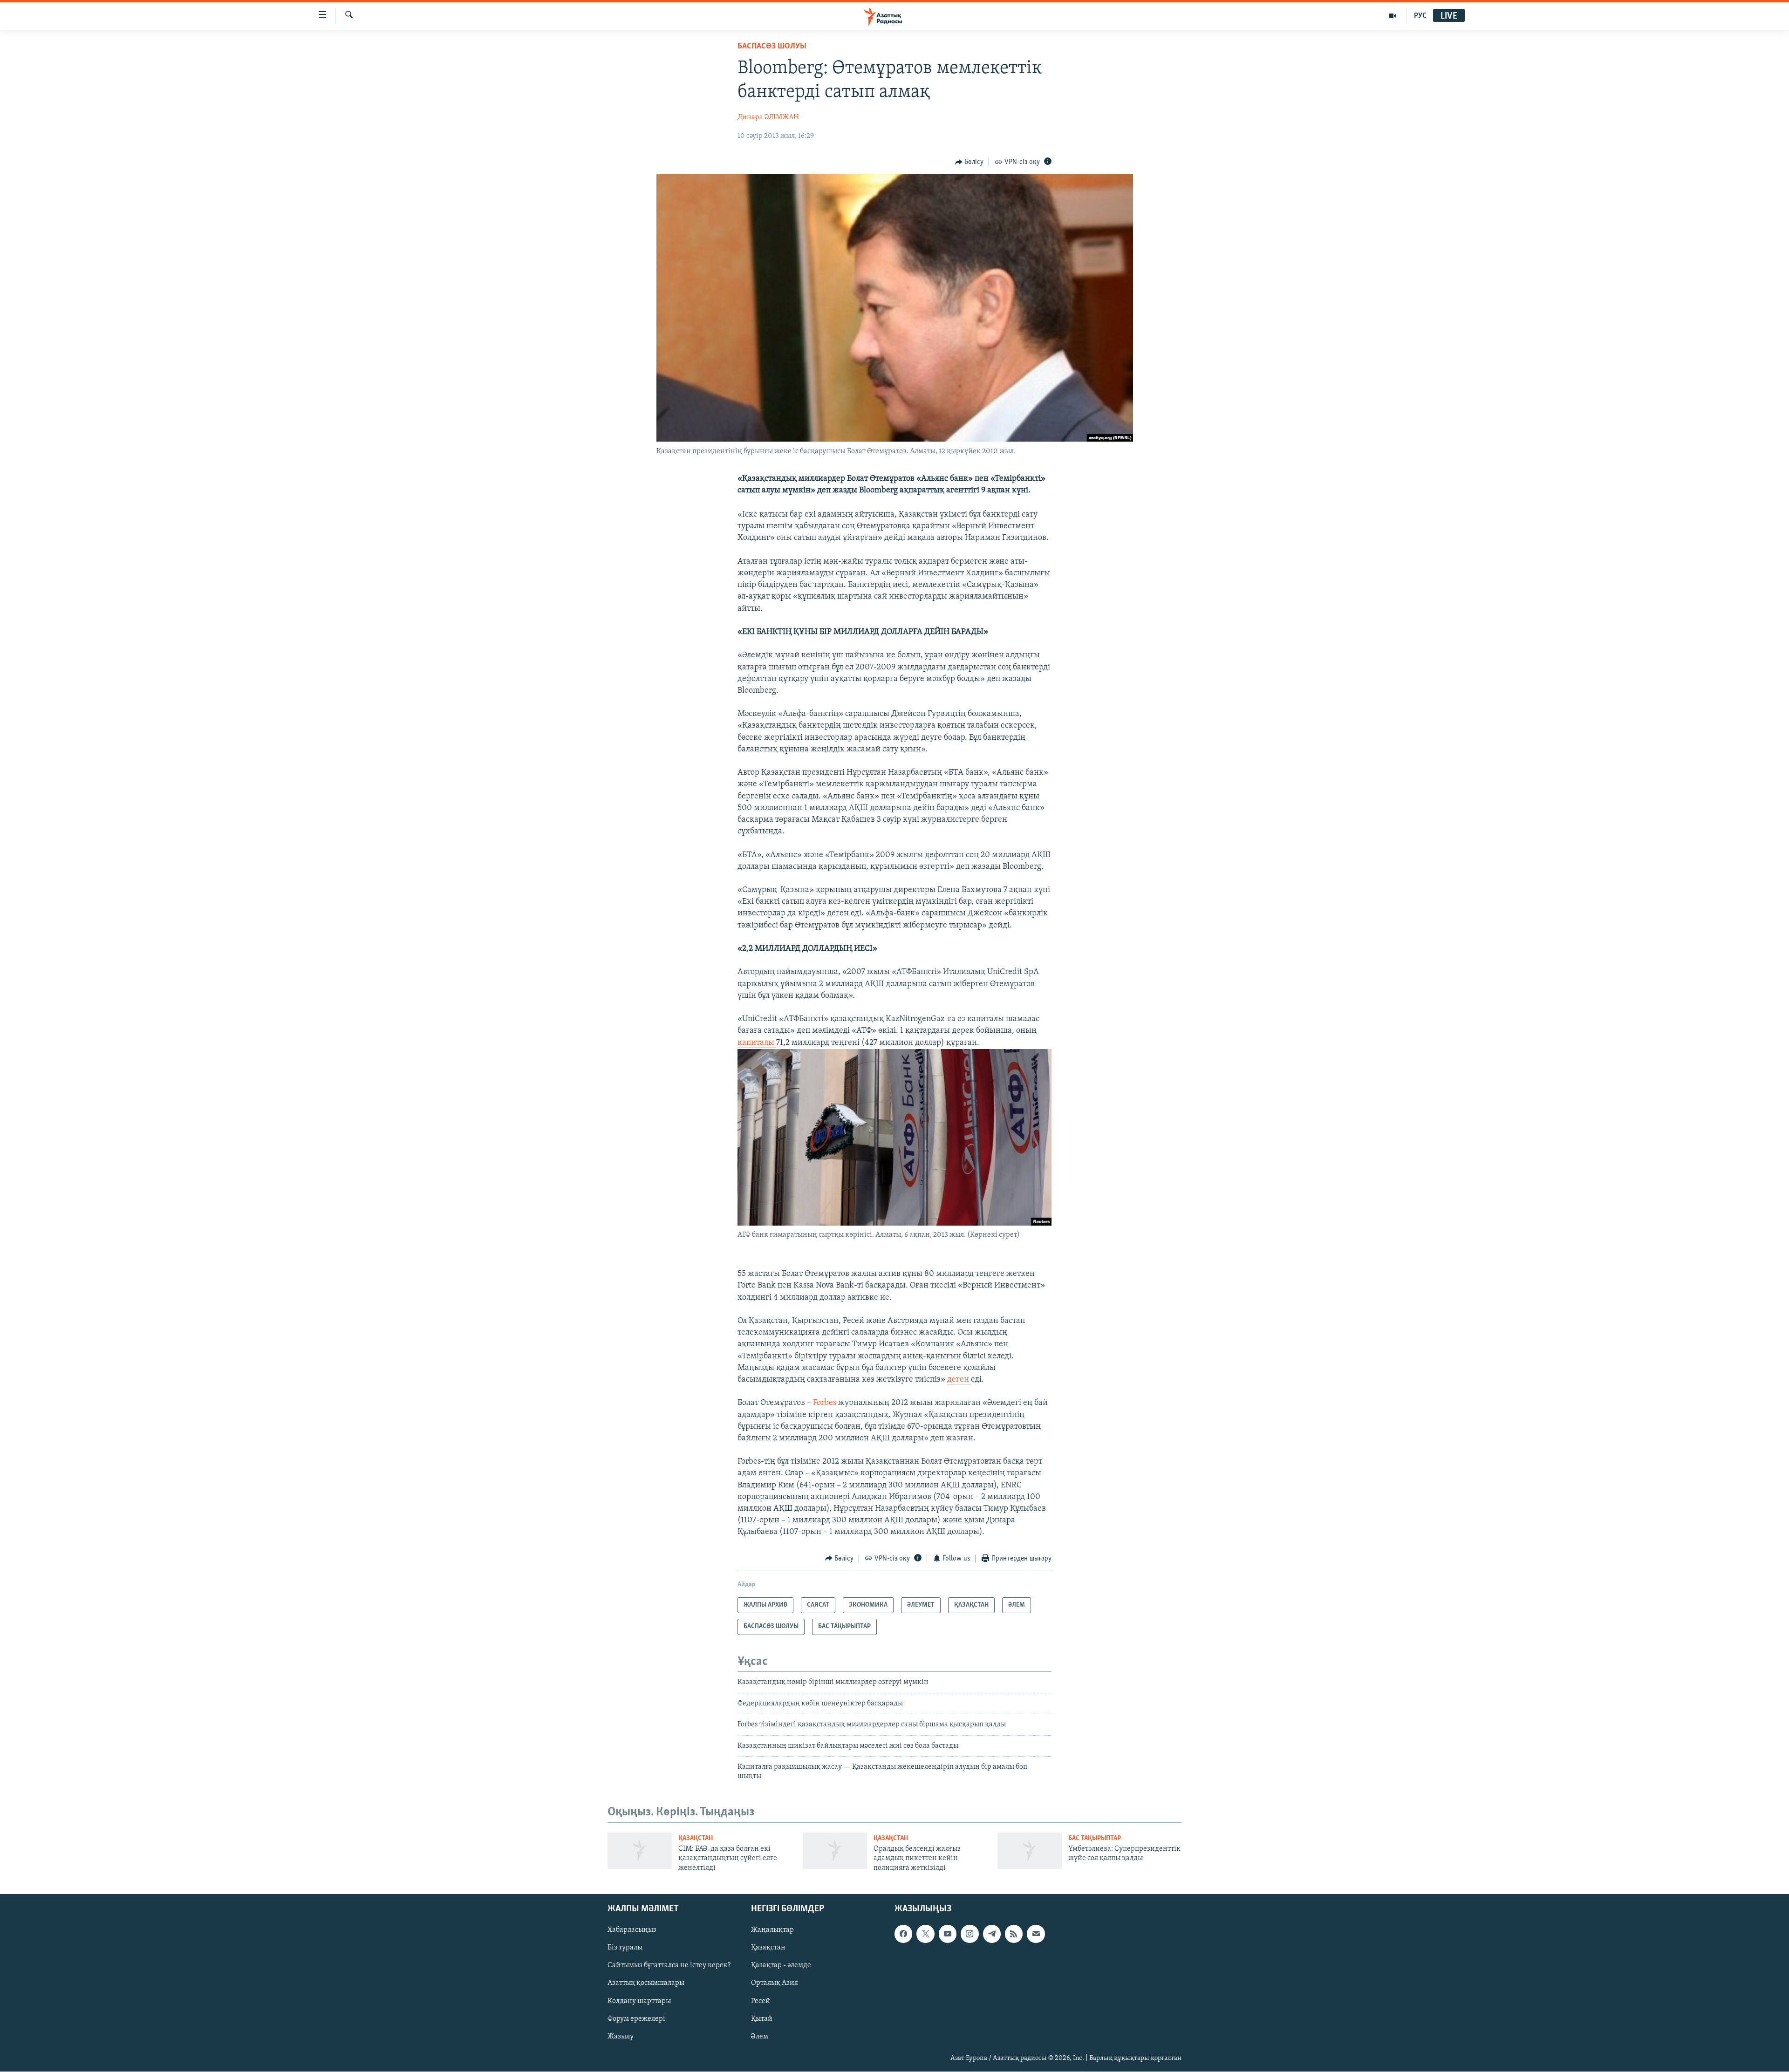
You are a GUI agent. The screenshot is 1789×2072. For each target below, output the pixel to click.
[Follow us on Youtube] (948, 1934)
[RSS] (1014, 1934)
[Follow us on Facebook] (903, 1934)
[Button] (970, 162)
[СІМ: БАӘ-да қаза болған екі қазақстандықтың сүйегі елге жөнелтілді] (640, 1851)
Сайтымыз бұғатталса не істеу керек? (669, 1966)
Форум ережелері (636, 2019)
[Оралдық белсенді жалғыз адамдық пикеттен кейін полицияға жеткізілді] (835, 1851)
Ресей (761, 2001)
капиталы (757, 1043)
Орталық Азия (775, 1983)
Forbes (826, 1403)
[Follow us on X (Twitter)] (925, 1934)
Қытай (762, 2019)
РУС (1420, 16)
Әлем (760, 2037)
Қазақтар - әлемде (781, 1966)
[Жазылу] (1036, 1934)
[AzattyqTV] (1393, 16)
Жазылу (621, 2037)
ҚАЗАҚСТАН (696, 1838)
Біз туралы (625, 1948)
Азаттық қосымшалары (646, 1983)
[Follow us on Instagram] (970, 1934)
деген (959, 1380)
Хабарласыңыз (632, 1930)
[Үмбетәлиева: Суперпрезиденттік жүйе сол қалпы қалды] (1030, 1851)
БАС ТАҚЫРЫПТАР (1095, 1838)
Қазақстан (768, 1948)
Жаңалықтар (772, 1930)
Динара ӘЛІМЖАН (768, 117)
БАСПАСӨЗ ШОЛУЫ (772, 47)
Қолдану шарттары (639, 2001)
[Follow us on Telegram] (992, 1934)
